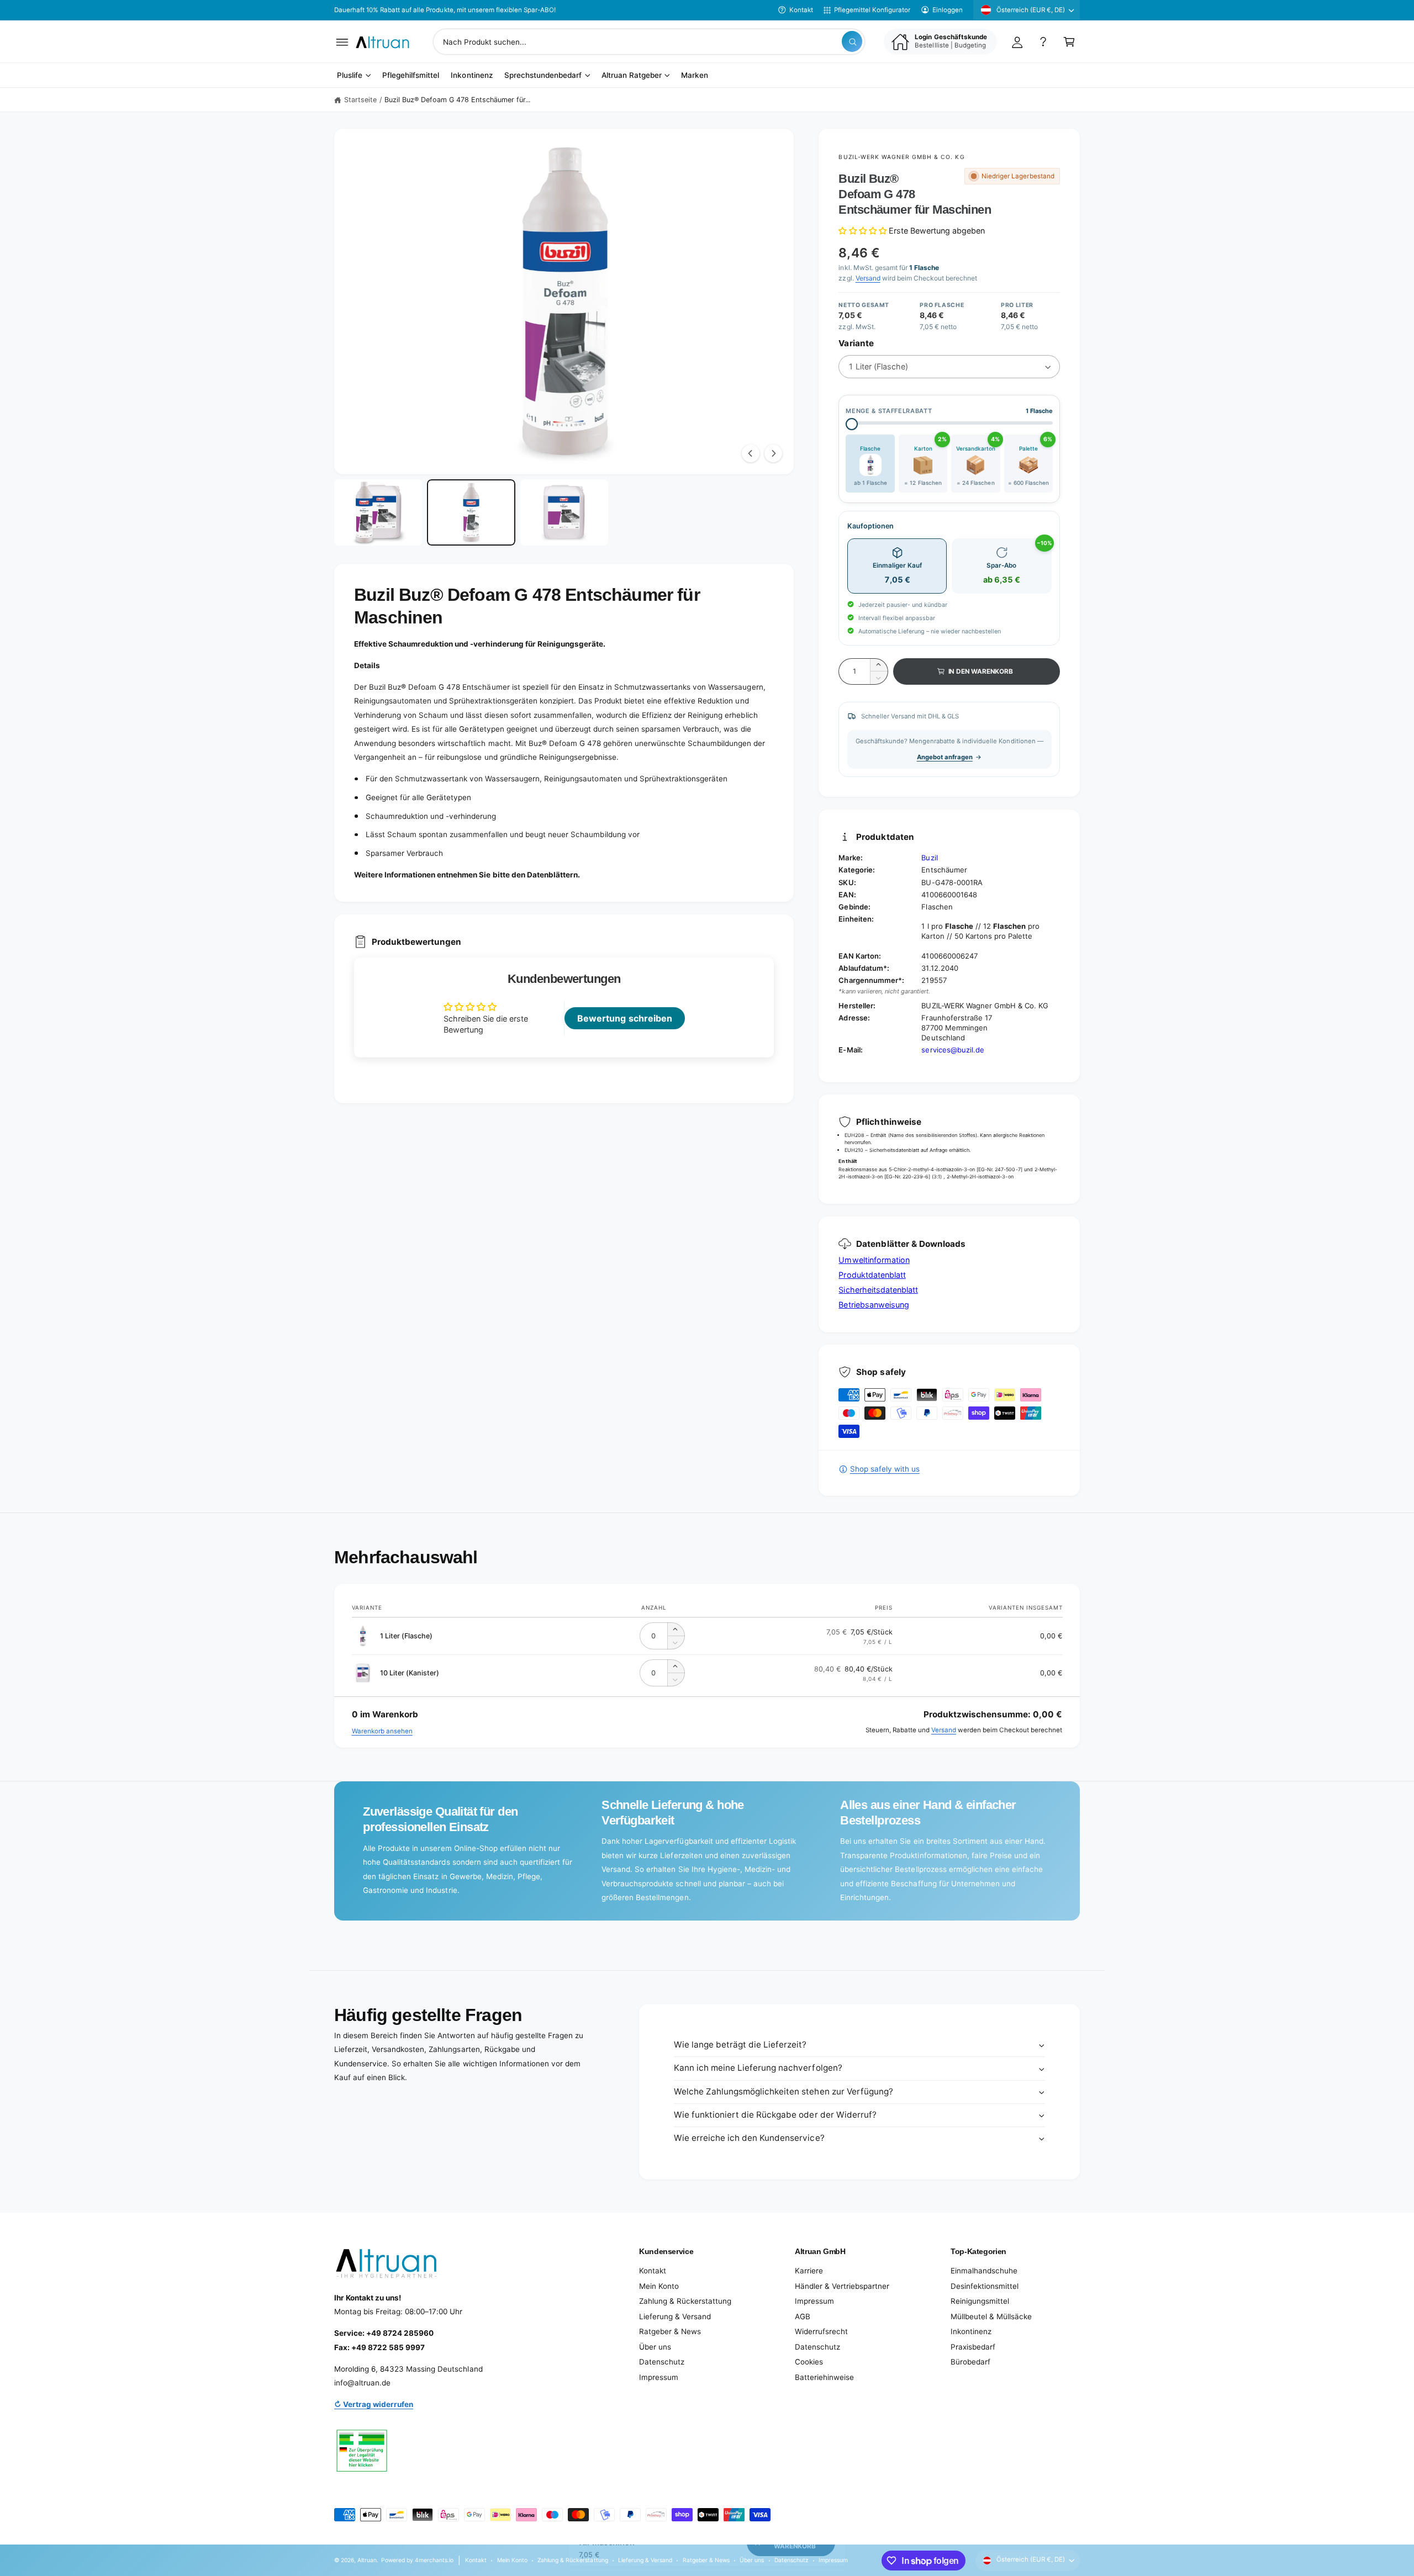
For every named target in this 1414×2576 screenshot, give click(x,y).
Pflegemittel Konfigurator (872, 10)
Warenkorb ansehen (382, 1731)
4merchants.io (434, 2560)
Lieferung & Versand (675, 2316)
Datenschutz (662, 2362)
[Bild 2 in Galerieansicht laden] (471, 512)
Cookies (809, 2362)
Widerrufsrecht (821, 2331)
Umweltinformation (874, 1260)
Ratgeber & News (670, 2331)
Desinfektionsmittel (985, 2286)
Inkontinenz (971, 2331)
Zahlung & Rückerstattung (685, 2301)
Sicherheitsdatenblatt (878, 1290)
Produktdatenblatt (872, 1275)
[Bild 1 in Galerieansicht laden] (378, 512)
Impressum (659, 2377)
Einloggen (948, 10)
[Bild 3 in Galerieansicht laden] (564, 512)
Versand (868, 278)
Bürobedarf (970, 2362)
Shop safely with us (885, 1469)
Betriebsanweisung (874, 1305)
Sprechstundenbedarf (543, 76)
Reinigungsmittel (980, 2301)
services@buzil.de (953, 1050)
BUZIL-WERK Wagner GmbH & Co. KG (901, 157)
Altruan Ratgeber (632, 76)
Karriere (809, 2271)
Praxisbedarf (973, 2347)
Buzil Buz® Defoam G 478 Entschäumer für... (458, 100)
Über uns (655, 2347)
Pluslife (350, 76)
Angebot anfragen (945, 757)
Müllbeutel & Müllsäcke (991, 2316)
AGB (803, 2316)
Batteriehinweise (824, 2377)
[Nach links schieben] (751, 453)
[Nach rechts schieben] (773, 453)
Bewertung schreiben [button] (624, 1018)
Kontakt (801, 10)
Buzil (929, 858)
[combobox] (649, 42)
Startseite (360, 100)
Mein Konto (659, 2286)
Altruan (367, 2560)
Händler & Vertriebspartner (842, 2286)
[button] (342, 42)
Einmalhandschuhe (984, 2271)
